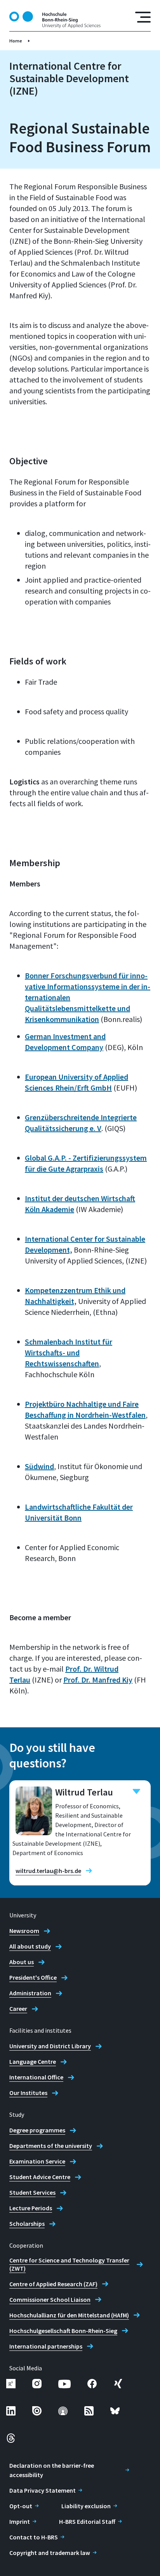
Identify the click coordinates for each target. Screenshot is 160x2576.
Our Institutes (28, 2093)
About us (22, 1962)
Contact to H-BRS (34, 2537)
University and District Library (50, 2046)
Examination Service (37, 2161)
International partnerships (46, 2346)
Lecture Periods (31, 2208)
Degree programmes (37, 2130)
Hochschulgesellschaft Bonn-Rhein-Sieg (63, 2331)
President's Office (33, 1977)
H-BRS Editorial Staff (87, 2521)
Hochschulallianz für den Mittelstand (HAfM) (69, 2315)
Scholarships (27, 2224)
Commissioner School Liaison (50, 2299)
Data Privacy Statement (43, 2490)
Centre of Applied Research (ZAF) (53, 2284)
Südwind (39, 1466)
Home (16, 41)
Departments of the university (51, 2146)
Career (18, 2009)
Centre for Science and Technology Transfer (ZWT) (69, 2264)
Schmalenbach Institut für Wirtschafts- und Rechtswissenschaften (69, 1352)
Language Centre (33, 2062)
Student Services (32, 2192)
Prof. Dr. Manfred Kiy (98, 1680)
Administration (30, 1993)
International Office (36, 2077)
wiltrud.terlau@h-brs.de (48, 1871)
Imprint (20, 2521)
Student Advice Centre (40, 2177)
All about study (30, 1946)
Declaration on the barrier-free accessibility (52, 2470)
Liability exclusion (86, 2506)
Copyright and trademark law (50, 2553)
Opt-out (21, 2506)
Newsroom (24, 1931)
